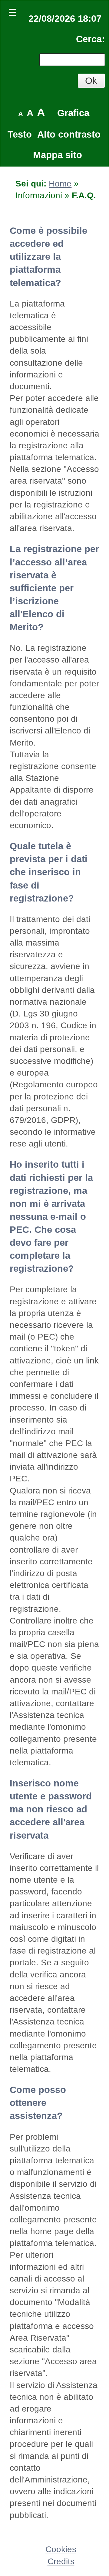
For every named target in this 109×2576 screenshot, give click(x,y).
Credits (61, 2561)
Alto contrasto (69, 134)
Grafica (73, 113)
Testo (20, 134)
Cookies (61, 2549)
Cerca (89, 39)
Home (60, 184)
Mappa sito (58, 155)
